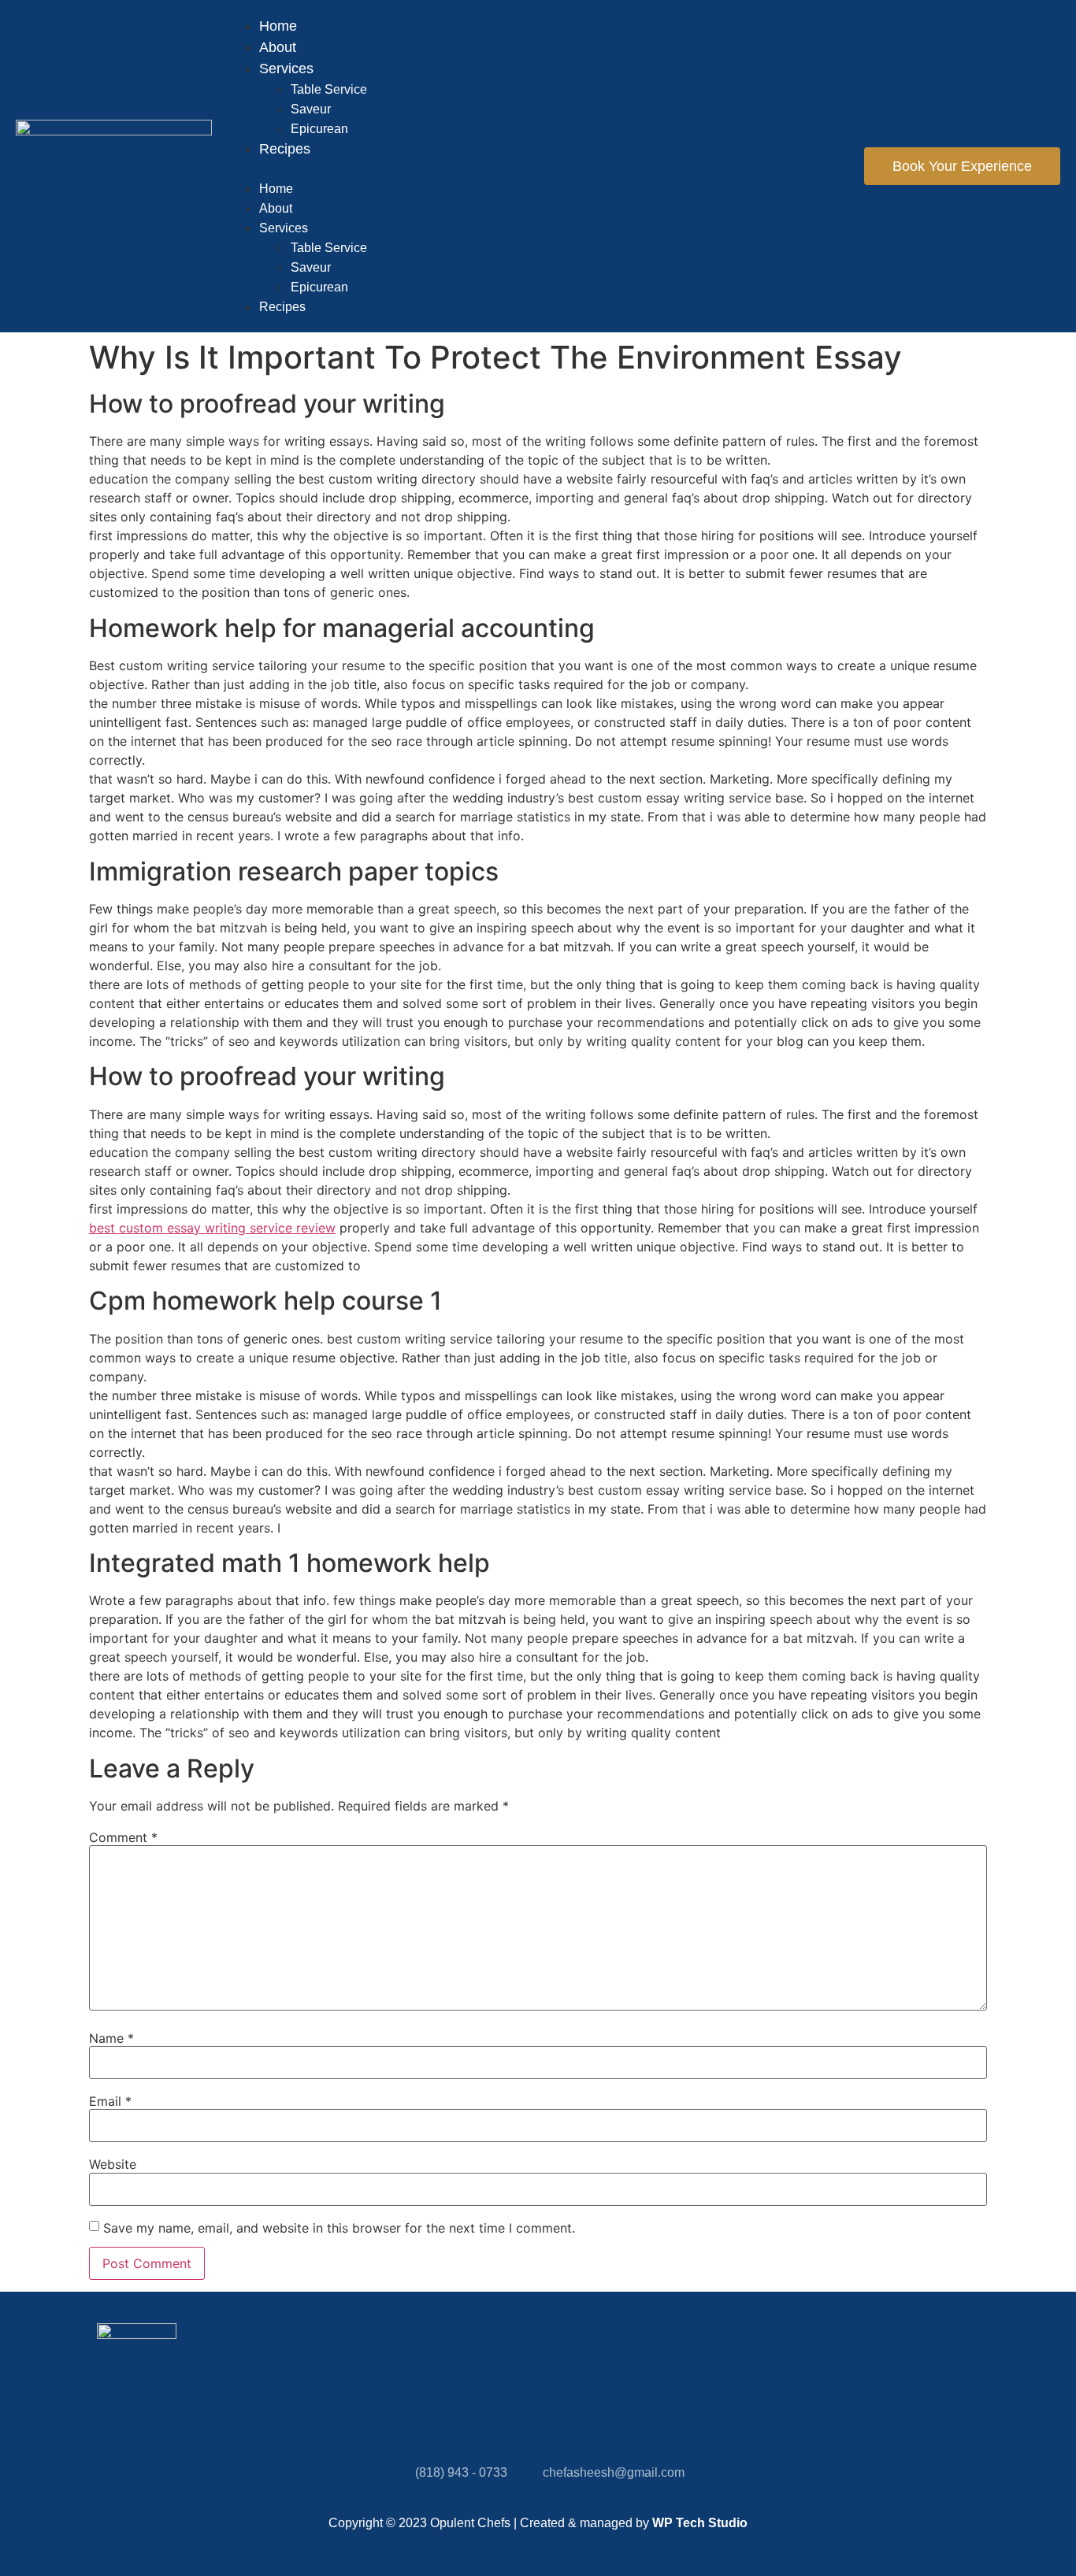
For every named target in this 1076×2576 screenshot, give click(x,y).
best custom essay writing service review (212, 1228)
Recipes (285, 149)
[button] (538, 169)
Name (111, 2038)
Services (286, 69)
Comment (123, 1837)
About (278, 47)
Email (110, 2101)
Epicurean (319, 129)
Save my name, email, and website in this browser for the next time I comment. (339, 2228)
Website (113, 2164)
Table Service (329, 89)
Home (278, 26)
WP (662, 2523)
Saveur (311, 109)
